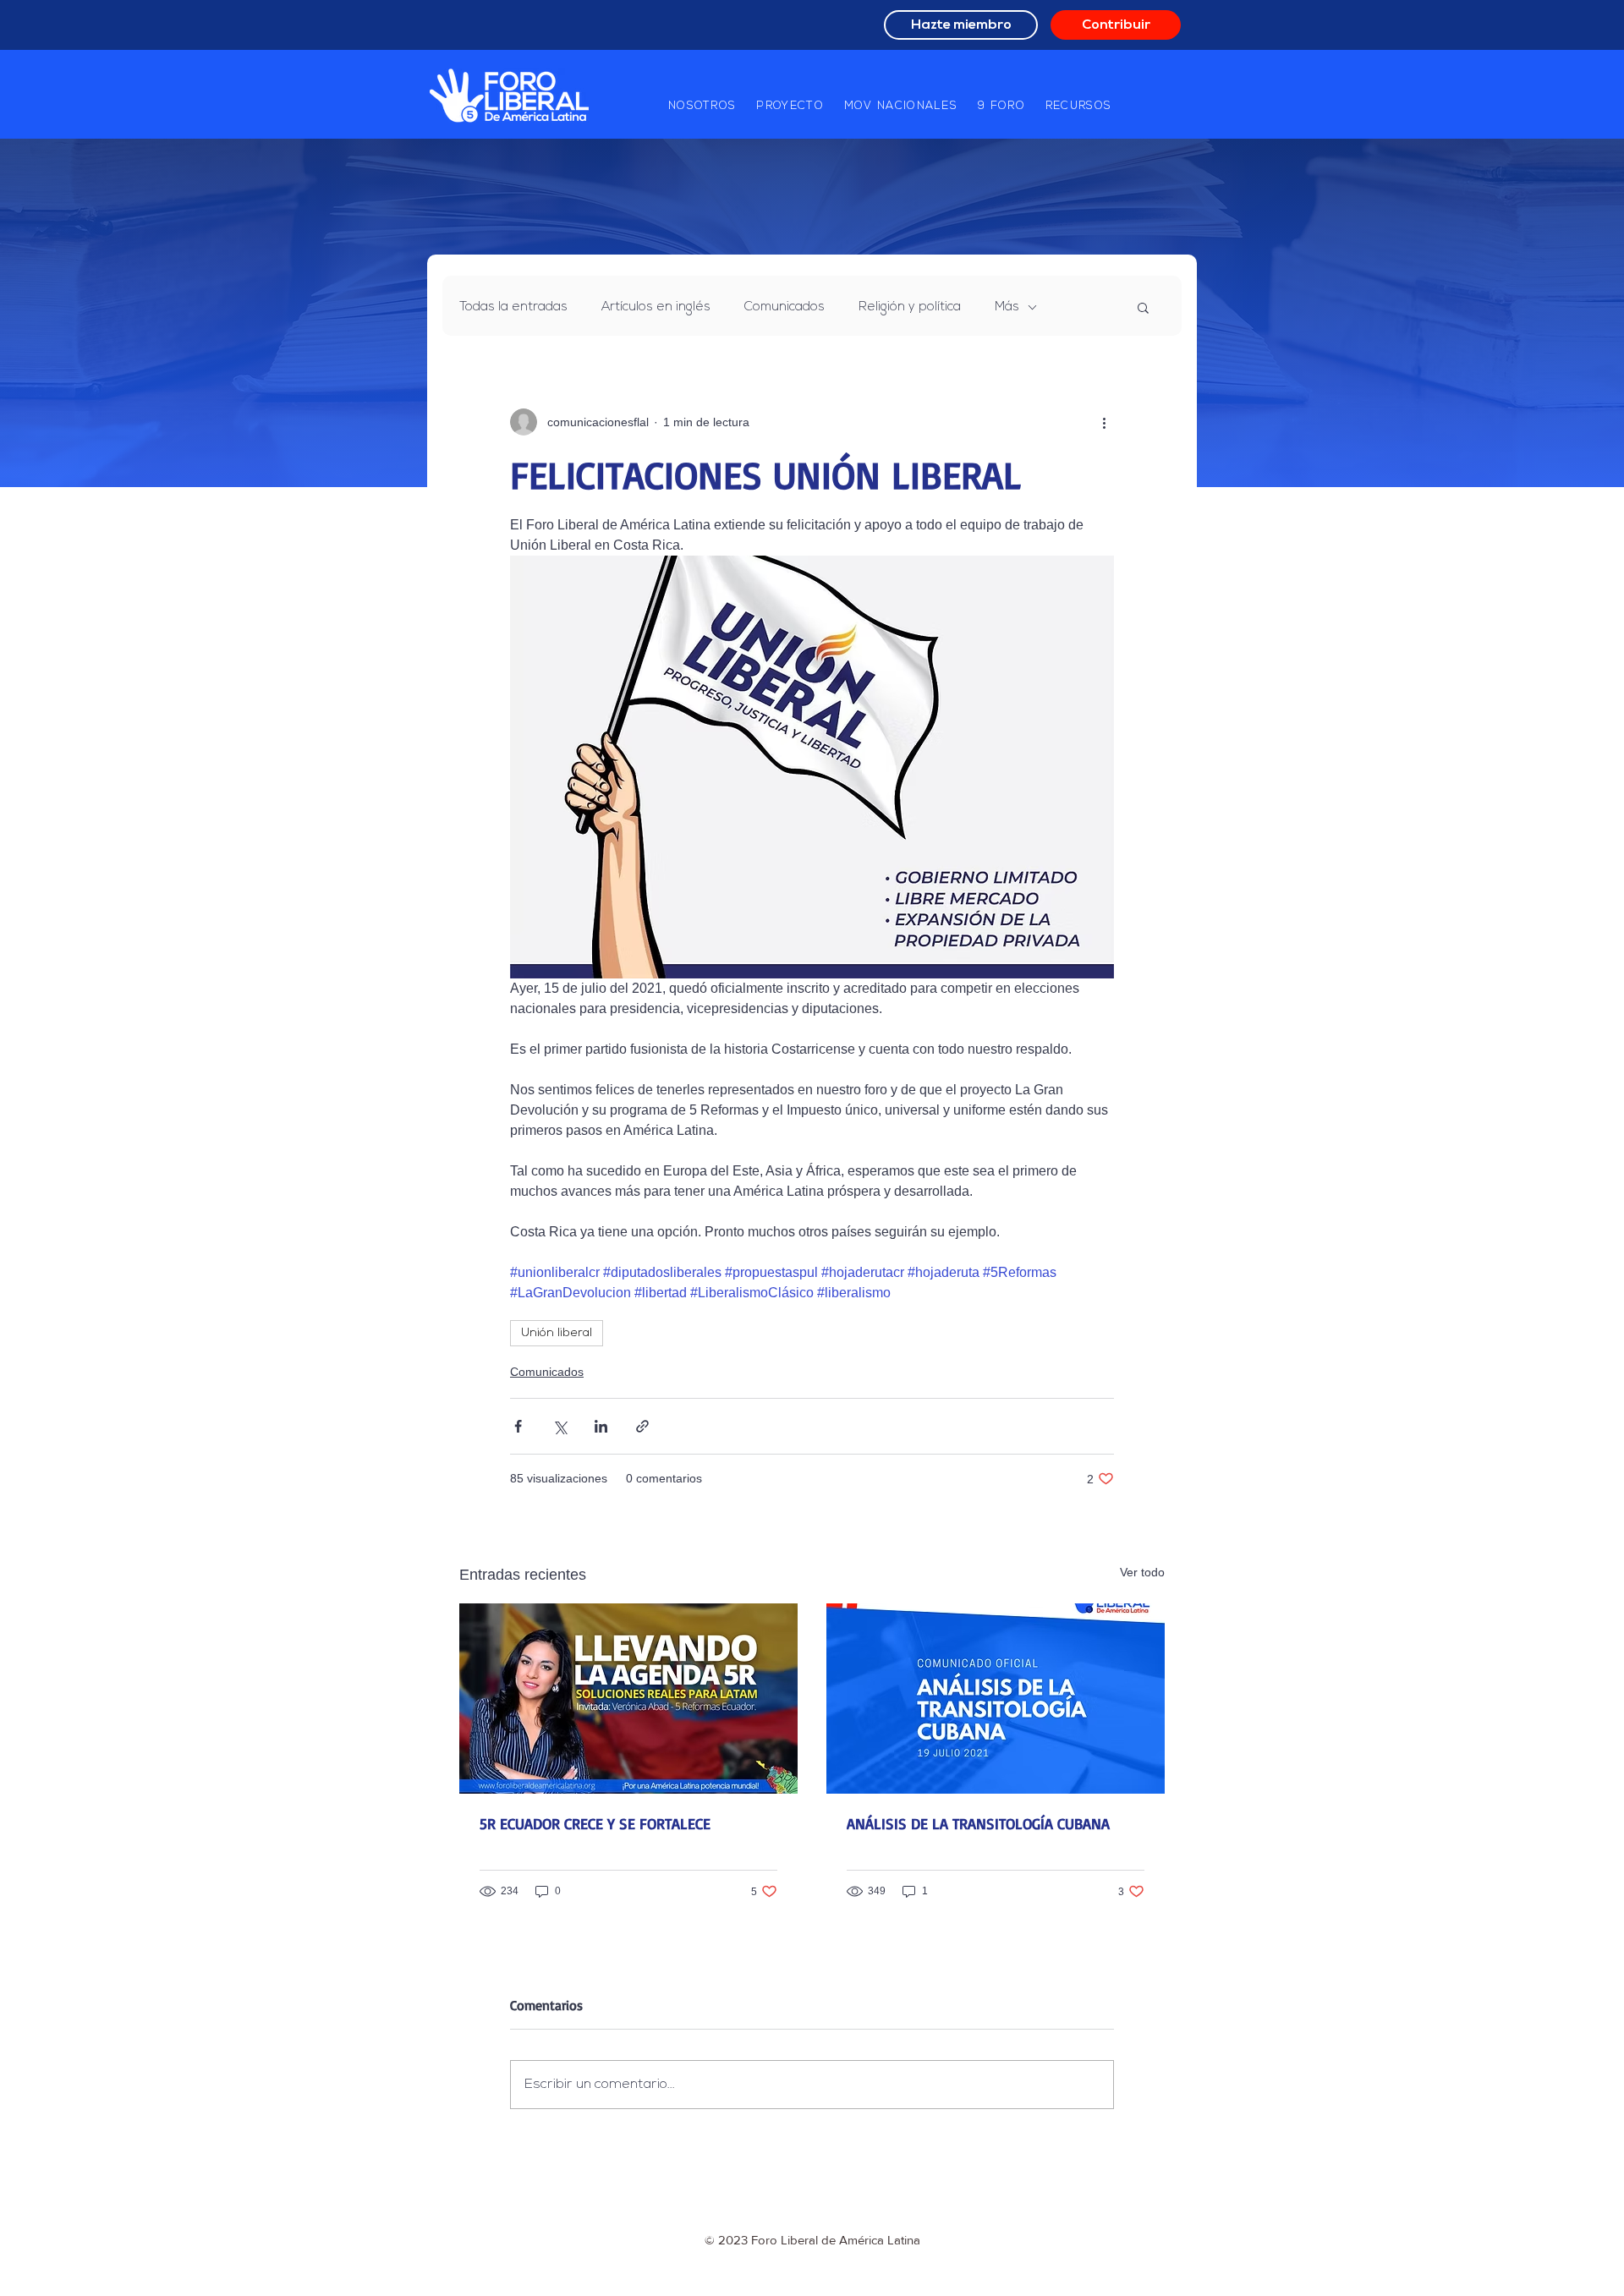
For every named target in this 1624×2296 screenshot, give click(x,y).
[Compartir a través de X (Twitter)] (560, 1426)
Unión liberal (557, 1333)
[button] (702, 107)
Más (1007, 307)
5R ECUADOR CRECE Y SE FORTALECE (595, 1823)
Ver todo (1142, 1572)
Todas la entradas (513, 307)
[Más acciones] (1104, 422)
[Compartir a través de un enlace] (642, 1426)
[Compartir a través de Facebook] (518, 1426)
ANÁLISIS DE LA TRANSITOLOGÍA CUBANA (978, 1823)
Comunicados (785, 307)
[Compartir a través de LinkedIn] (601, 1426)
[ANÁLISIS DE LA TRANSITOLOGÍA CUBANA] (996, 1699)
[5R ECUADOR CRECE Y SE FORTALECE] (628, 1699)
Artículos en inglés (656, 307)
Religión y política (910, 307)
